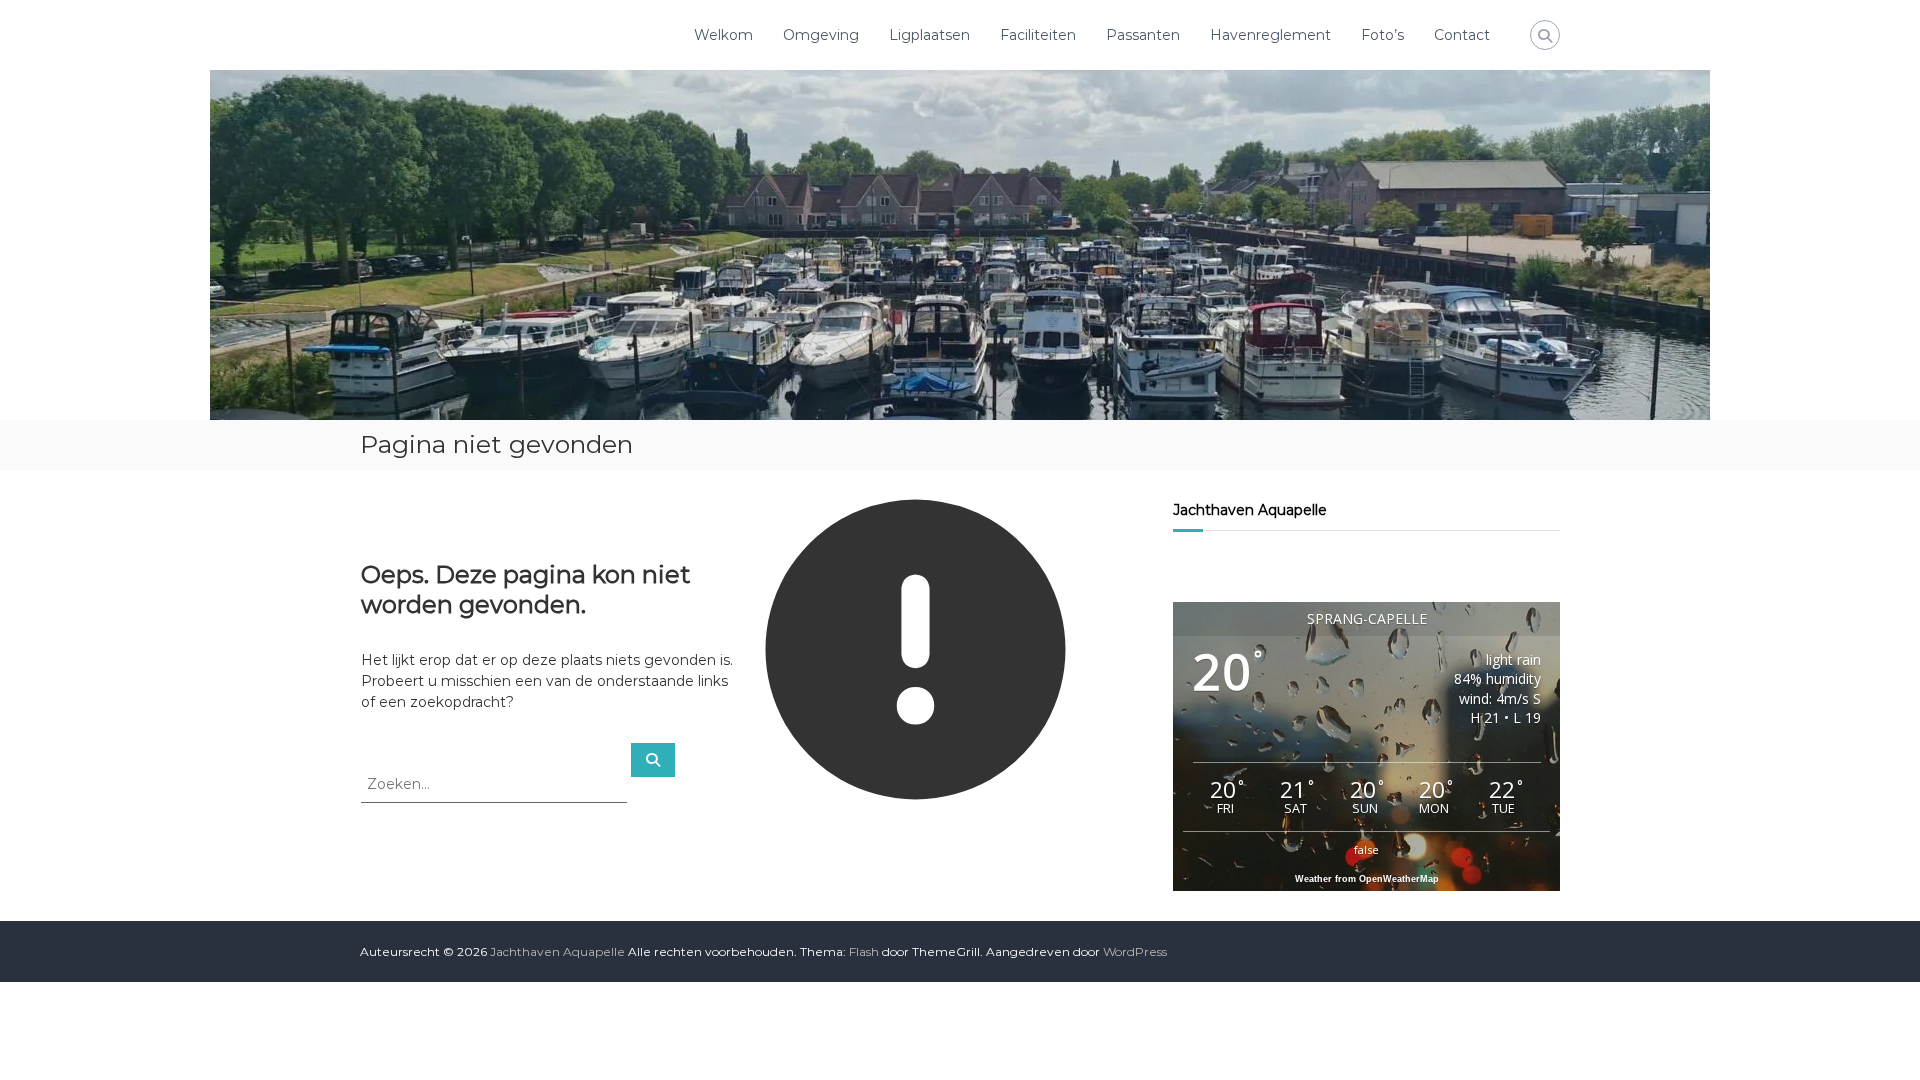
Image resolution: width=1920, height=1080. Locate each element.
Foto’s (1382, 35)
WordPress (1135, 951)
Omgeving (821, 35)
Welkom (723, 35)
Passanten (1143, 35)
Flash (864, 951)
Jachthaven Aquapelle (1250, 510)
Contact (1462, 35)
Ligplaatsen (929, 35)
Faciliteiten (1038, 35)
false (1366, 849)
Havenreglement (1270, 35)
